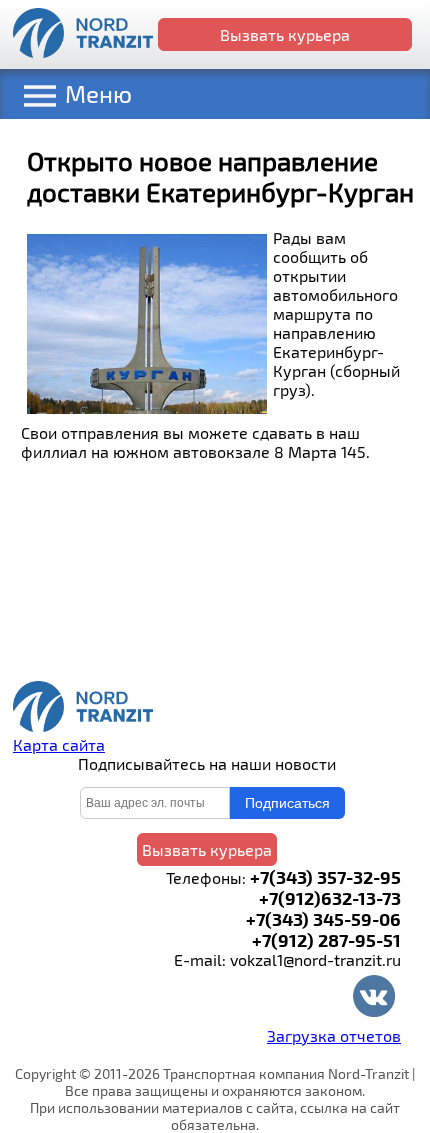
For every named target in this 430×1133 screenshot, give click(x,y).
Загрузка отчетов (334, 1035)
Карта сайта (59, 744)
